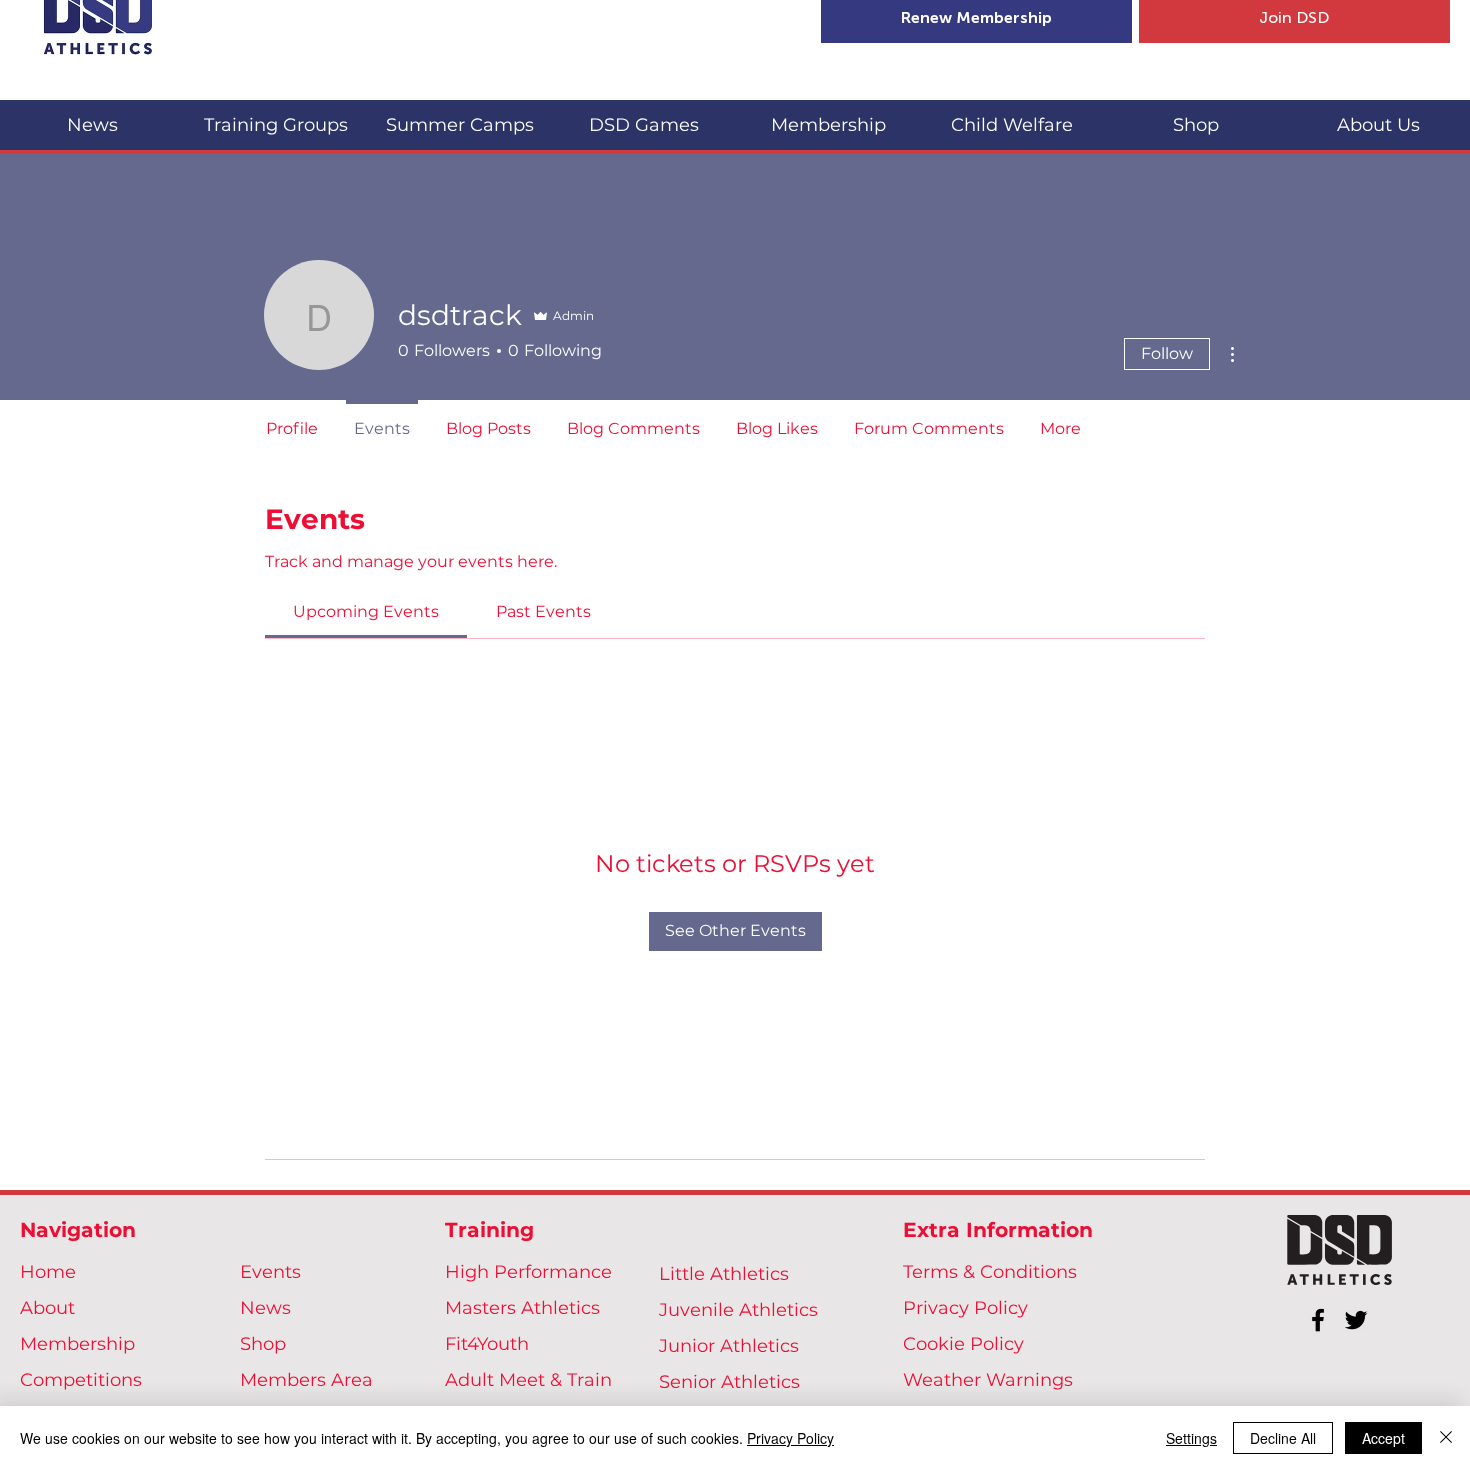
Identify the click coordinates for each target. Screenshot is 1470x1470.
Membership (77, 1344)
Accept (1383, 1438)
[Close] (1446, 1438)
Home (48, 1272)
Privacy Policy (965, 1308)
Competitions (81, 1380)
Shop (263, 1344)
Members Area (306, 1380)
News (265, 1308)
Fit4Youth (487, 1344)
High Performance (528, 1272)
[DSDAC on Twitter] (1356, 1320)
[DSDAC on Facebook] (1318, 1320)
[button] (276, 116)
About (47, 1308)
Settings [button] (1191, 1438)
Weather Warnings (988, 1380)
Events (270, 1272)
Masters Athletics (522, 1308)
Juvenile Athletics (738, 1310)
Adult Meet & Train (528, 1380)
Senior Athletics (729, 1382)
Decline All (1283, 1438)
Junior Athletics (729, 1346)
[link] (366, 611)
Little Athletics (724, 1274)
